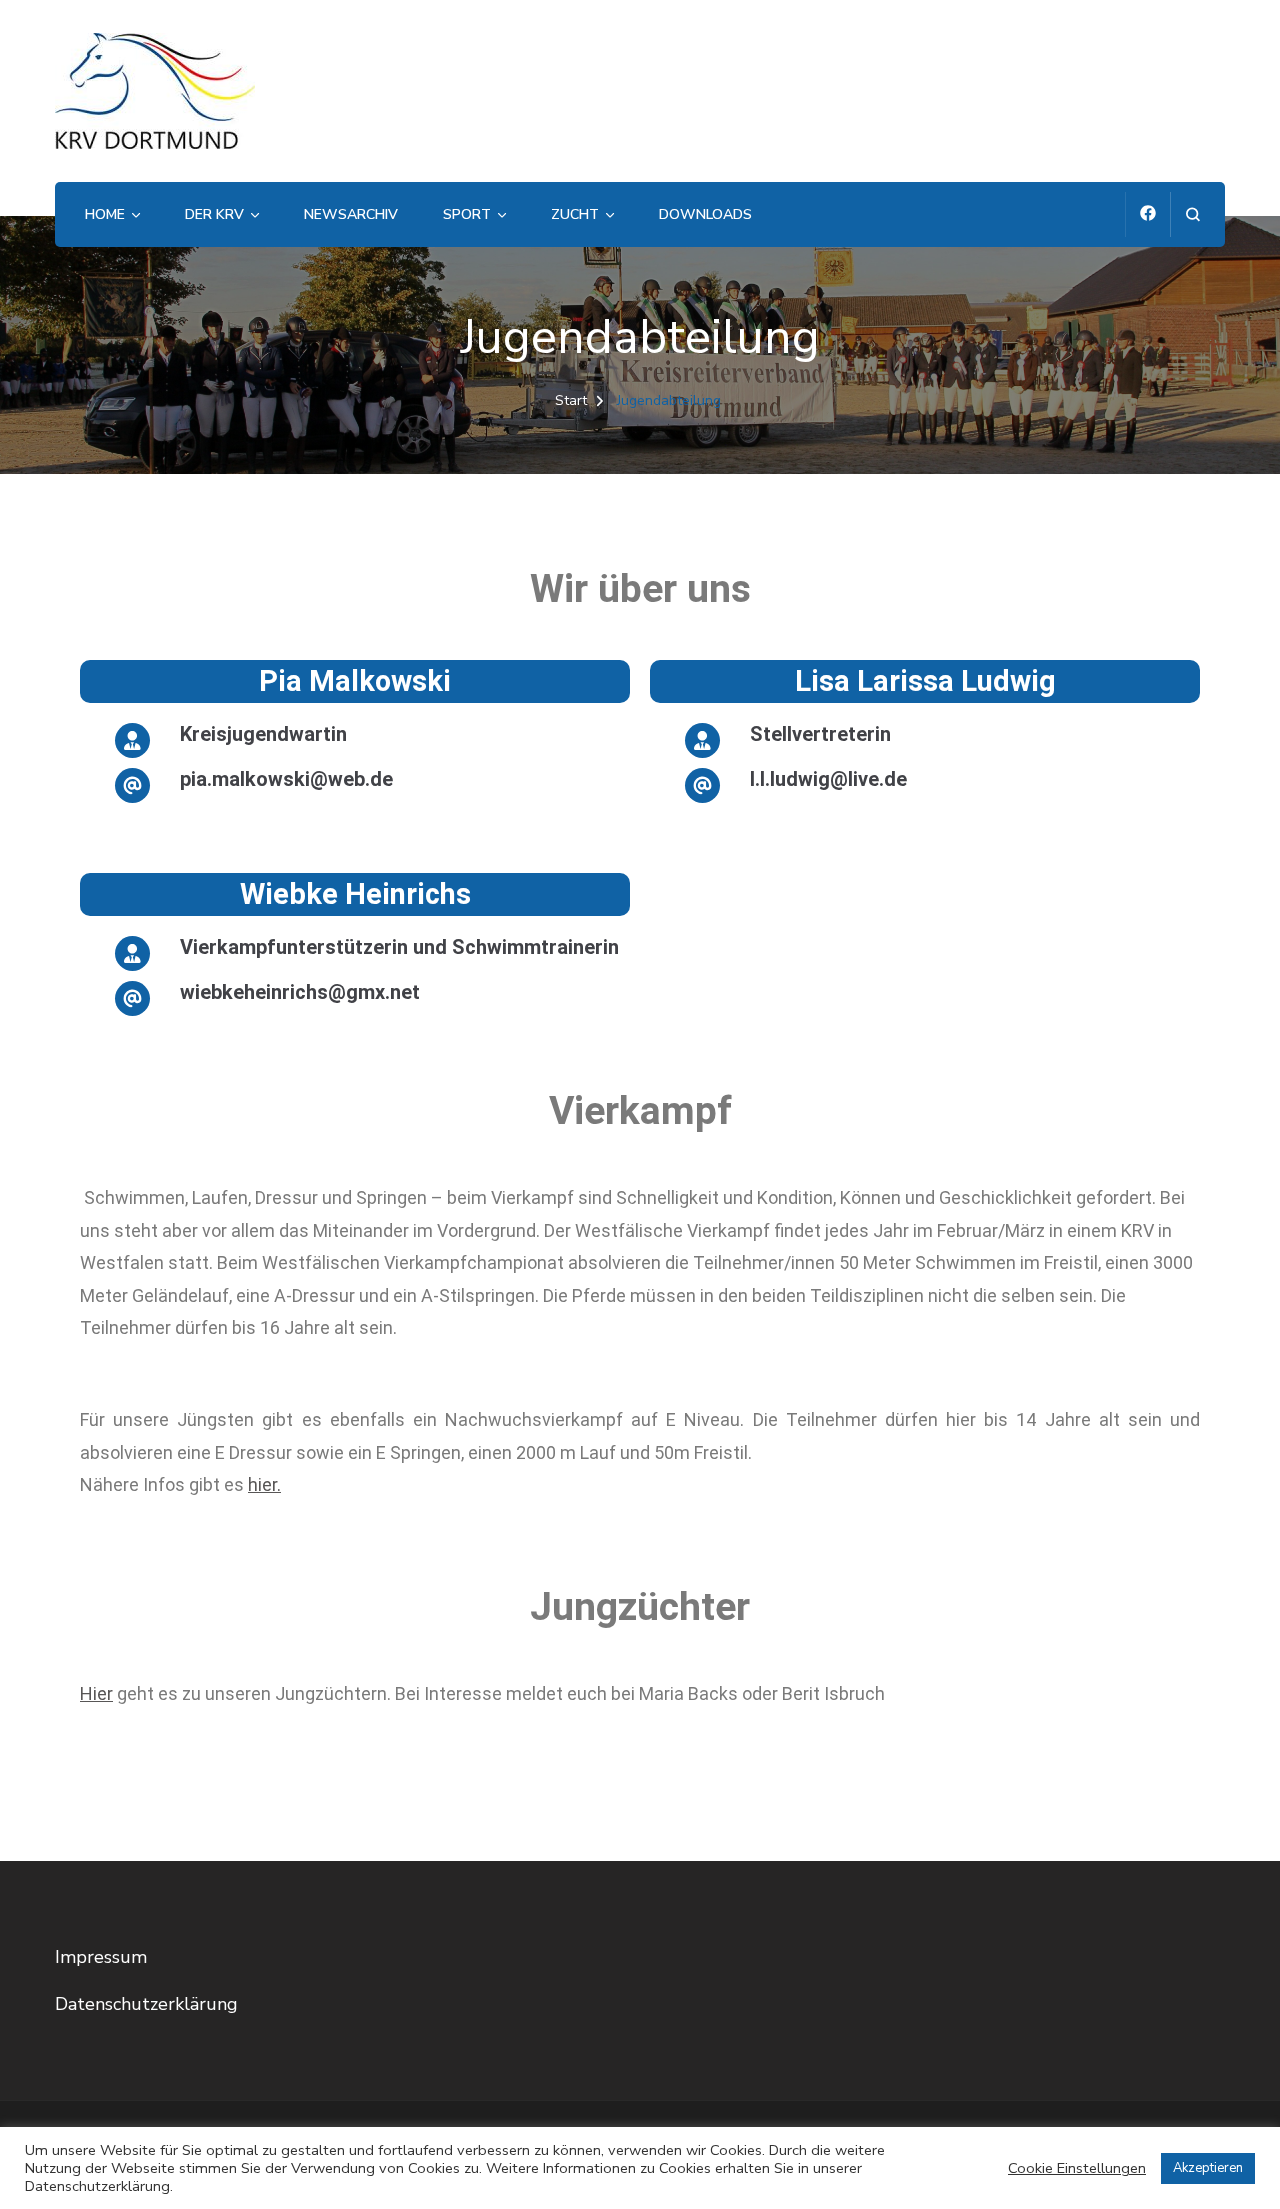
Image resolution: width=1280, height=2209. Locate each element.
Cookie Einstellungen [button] (1077, 2168)
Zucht (575, 214)
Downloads (705, 214)
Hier (96, 1693)
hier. (264, 1484)
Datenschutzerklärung (146, 2004)
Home (105, 214)
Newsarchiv (351, 214)
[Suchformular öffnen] (1192, 214)
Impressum (101, 1957)
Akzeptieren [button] (1208, 2168)
